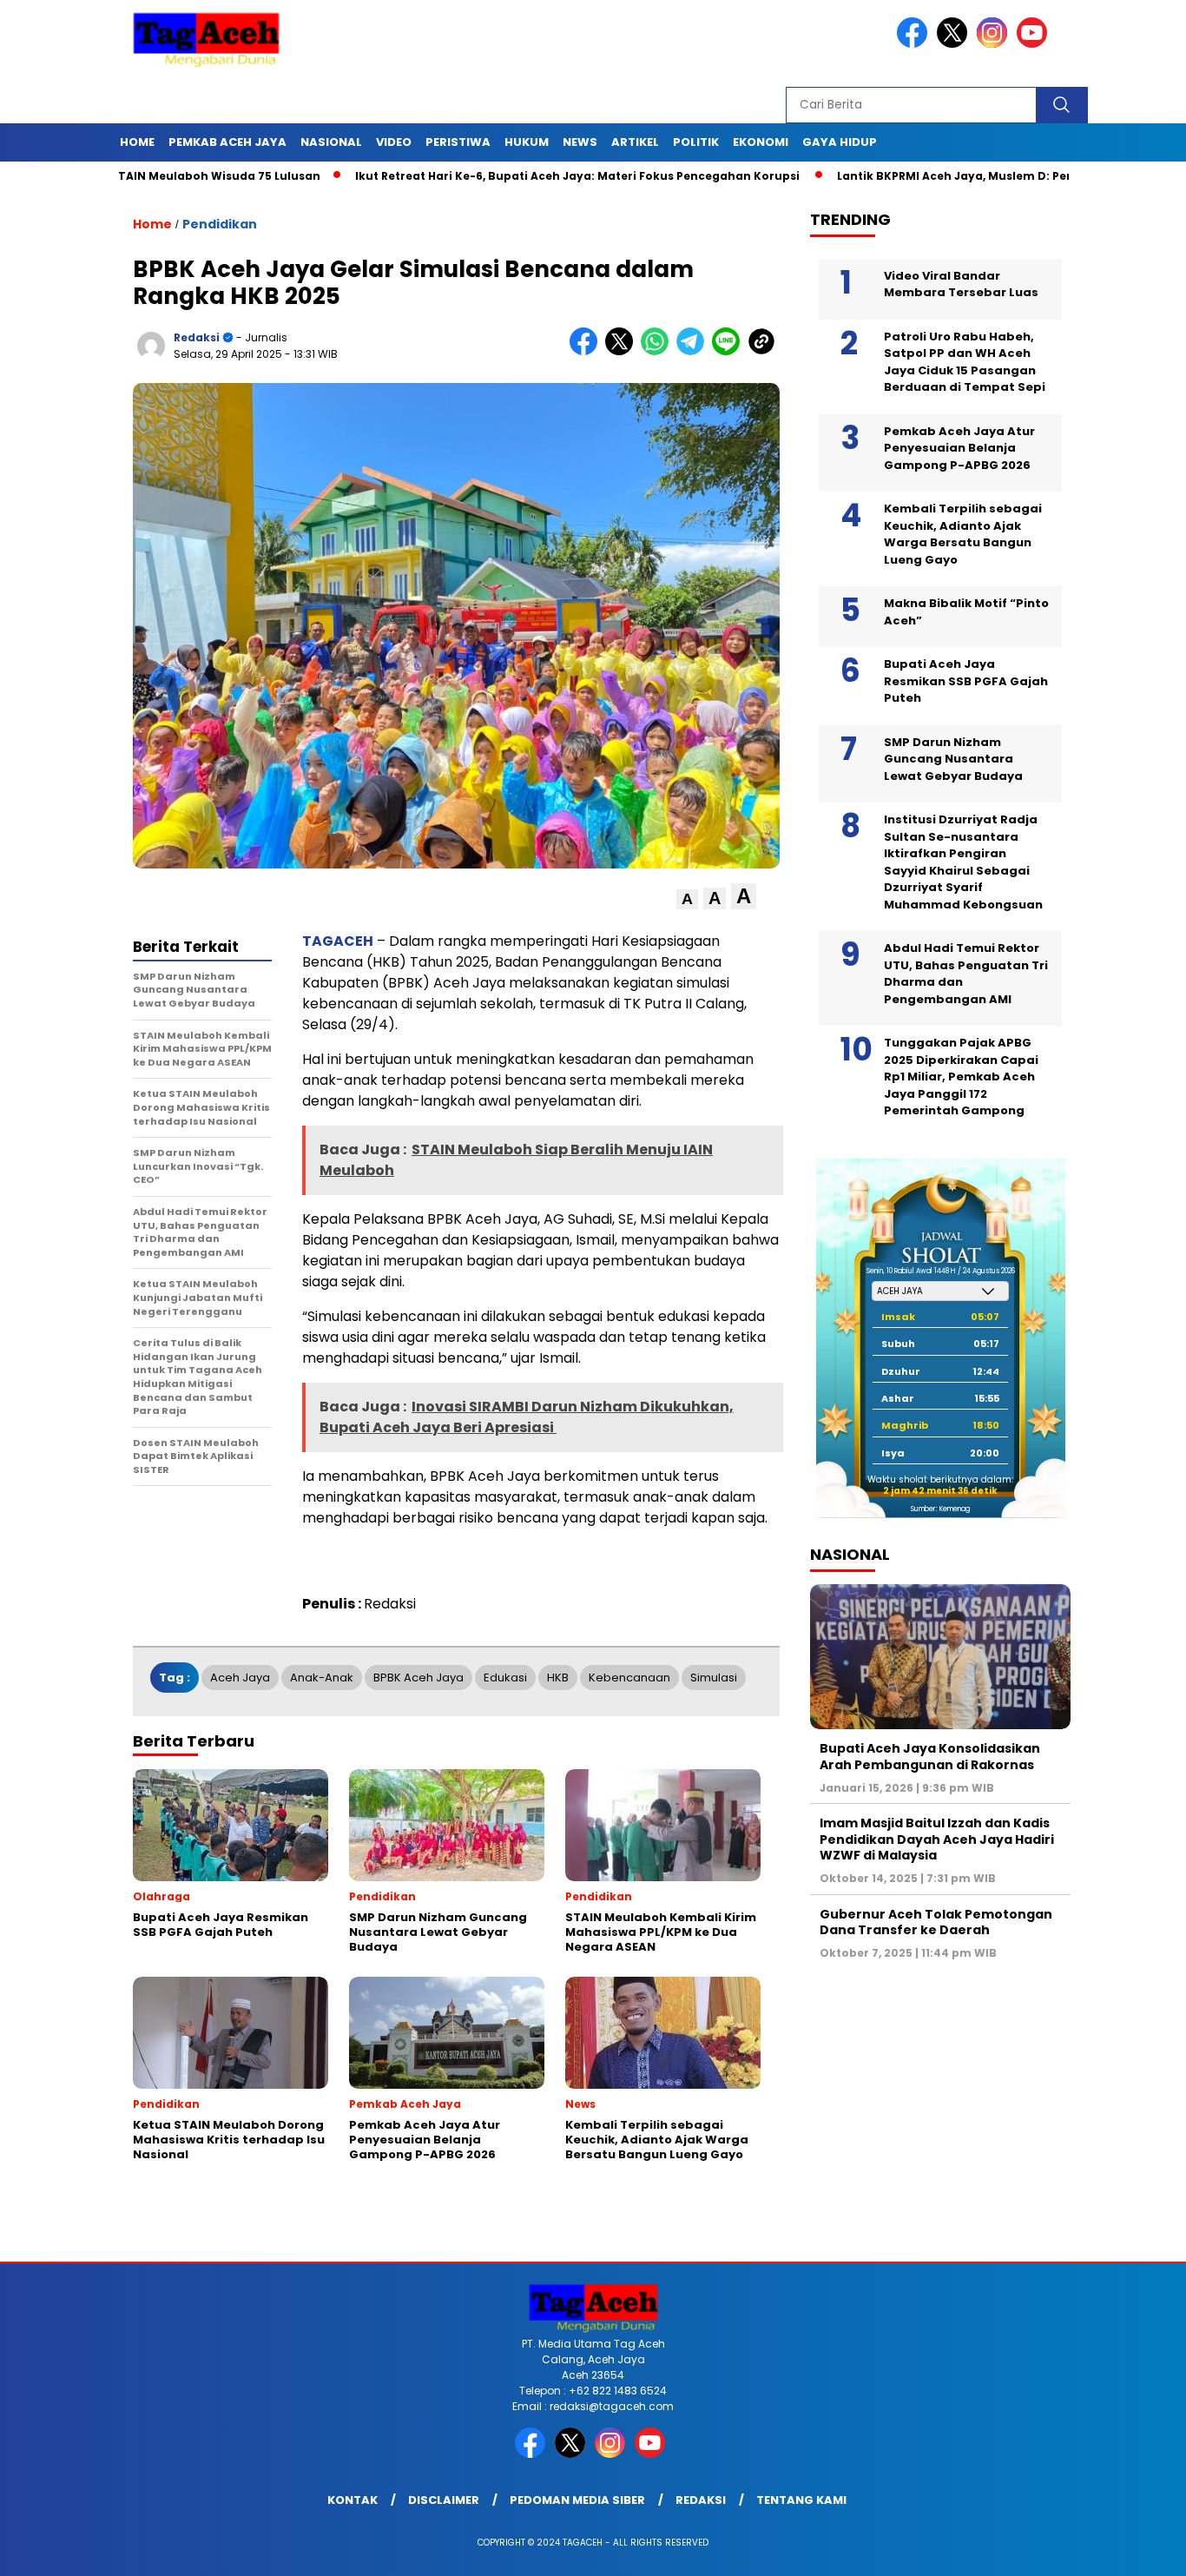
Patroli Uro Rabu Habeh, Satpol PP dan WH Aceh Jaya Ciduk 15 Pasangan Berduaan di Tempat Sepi (965, 361)
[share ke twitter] (623, 351)
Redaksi (701, 2500)
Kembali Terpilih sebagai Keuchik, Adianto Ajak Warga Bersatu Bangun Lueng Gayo (963, 534)
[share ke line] (730, 351)
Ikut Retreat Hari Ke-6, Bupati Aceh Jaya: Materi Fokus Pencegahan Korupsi (501, 176)
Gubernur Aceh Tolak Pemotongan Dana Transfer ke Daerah (936, 1921)
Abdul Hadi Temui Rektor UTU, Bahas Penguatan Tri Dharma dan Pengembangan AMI (966, 974)
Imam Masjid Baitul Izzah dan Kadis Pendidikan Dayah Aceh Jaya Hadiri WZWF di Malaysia (937, 1839)
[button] (687, 899)
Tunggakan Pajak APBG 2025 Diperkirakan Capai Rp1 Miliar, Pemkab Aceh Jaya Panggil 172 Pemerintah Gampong (961, 1077)
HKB (558, 1678)
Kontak (353, 2500)
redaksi (197, 337)
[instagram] (995, 44)
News (580, 142)
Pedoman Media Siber (577, 2500)
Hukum (527, 142)
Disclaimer (444, 2500)
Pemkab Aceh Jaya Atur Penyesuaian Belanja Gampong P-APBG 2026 (959, 447)
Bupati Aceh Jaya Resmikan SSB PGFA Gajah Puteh (966, 681)
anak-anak (322, 1678)
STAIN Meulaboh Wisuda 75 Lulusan (138, 176)
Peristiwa (458, 142)
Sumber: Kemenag (940, 1509)
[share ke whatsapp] (659, 351)
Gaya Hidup (840, 142)
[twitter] (955, 44)
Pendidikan (220, 224)
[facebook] (915, 44)
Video (394, 142)
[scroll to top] (1136, 2549)
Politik (696, 142)
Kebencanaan (629, 1678)
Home (137, 142)
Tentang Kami (801, 2500)
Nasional (331, 142)
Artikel (635, 142)
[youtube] (1035, 44)
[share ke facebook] (587, 351)
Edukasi (505, 1678)
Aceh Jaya (240, 1678)
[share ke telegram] (694, 351)
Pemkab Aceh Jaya (227, 142)
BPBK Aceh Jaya (418, 1678)
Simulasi (714, 1678)
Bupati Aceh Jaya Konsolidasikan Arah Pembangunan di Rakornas (930, 1756)
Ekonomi (761, 142)
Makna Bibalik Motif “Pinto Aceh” (966, 612)
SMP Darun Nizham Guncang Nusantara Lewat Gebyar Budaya (953, 758)
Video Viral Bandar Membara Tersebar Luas (961, 284)
